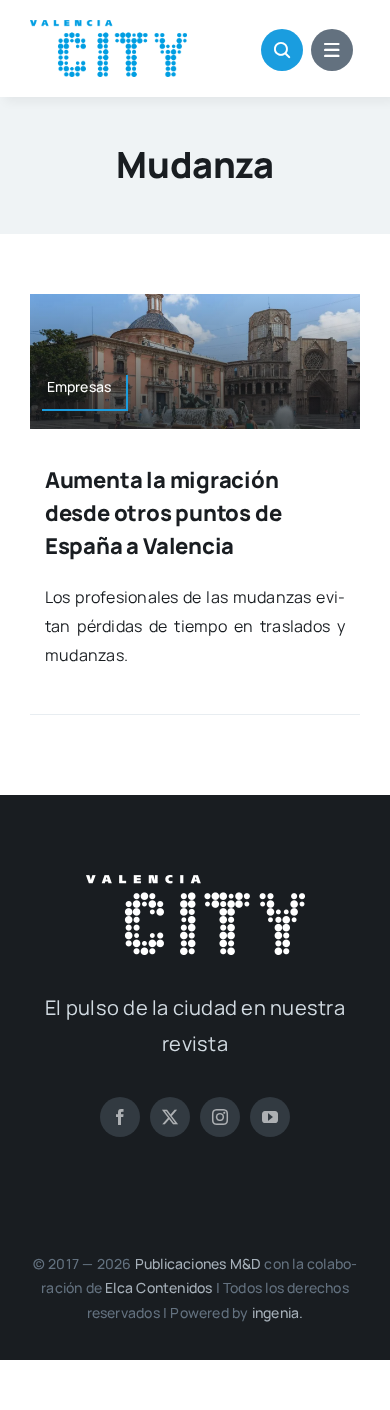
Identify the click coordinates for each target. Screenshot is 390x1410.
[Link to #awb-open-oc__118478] (282, 50)
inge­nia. (278, 1312)
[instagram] (220, 1117)
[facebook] (120, 1117)
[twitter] (170, 1117)
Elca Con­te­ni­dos (158, 1287)
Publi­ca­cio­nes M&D (198, 1263)
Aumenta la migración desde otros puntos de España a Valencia (163, 513)
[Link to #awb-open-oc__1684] (332, 50)
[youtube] (270, 1117)
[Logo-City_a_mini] (108, 28)
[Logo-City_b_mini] (195, 883)
